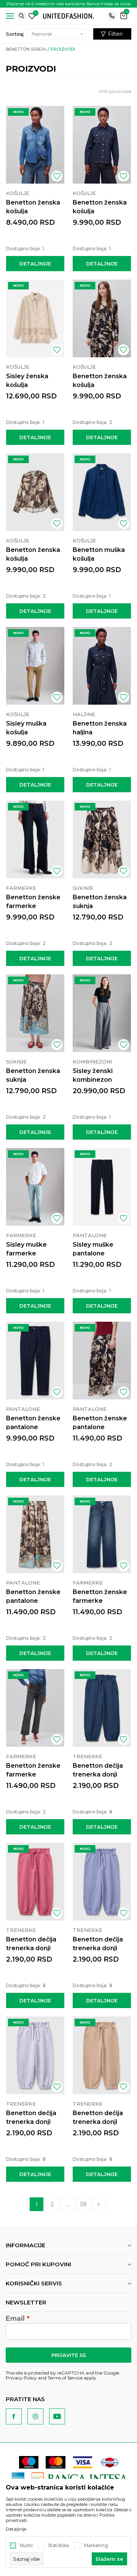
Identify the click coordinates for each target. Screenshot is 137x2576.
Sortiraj (15, 34)
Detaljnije (35, 264)
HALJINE (84, 714)
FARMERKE (21, 888)
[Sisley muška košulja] (35, 666)
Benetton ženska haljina (100, 728)
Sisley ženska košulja (27, 381)
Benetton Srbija (26, 49)
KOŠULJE (18, 193)
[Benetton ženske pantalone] (35, 1361)
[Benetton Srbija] (68, 15)
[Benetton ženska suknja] (102, 839)
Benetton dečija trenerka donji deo (98, 1774)
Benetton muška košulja (99, 554)
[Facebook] (14, 2416)
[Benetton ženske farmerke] (35, 839)
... (68, 2204)
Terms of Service (65, 2378)
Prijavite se (69, 2355)
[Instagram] (35, 2416)
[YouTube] (57, 2416)
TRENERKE (88, 1756)
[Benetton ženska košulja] (35, 145)
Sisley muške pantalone (93, 1249)
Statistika (58, 2546)
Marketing (96, 2546)
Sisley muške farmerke (26, 1249)
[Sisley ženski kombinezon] (102, 1013)
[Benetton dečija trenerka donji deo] (102, 1708)
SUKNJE (83, 888)
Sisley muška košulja (26, 728)
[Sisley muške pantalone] (102, 1187)
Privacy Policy (21, 2378)
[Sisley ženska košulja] (35, 318)
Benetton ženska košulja (33, 207)
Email (15, 2319)
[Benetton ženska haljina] (102, 666)
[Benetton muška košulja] (102, 492)
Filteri (115, 34)
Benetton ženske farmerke (33, 902)
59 (83, 2204)
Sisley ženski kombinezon (93, 1075)
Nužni (26, 2546)
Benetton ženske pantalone (33, 1423)
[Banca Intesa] (80, 2478)
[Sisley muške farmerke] (35, 1187)
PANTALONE (90, 1235)
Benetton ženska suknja (100, 902)
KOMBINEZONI (92, 1062)
